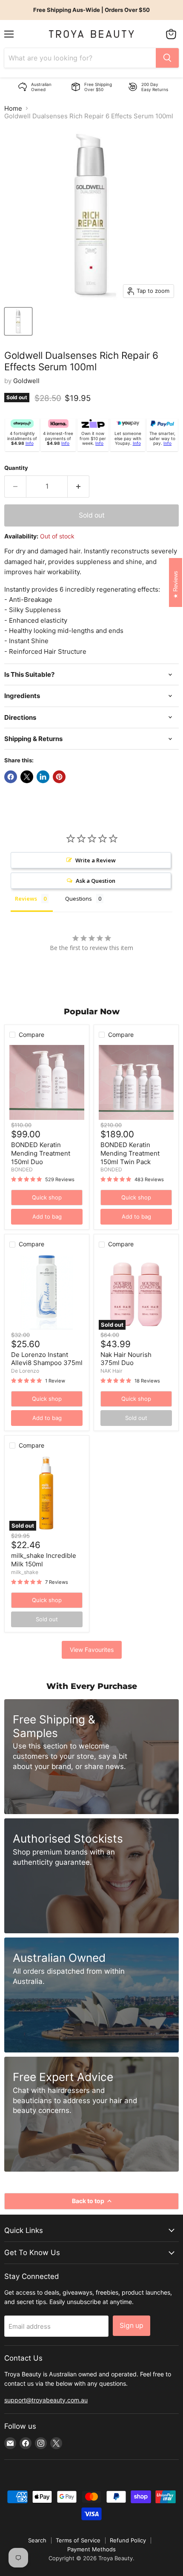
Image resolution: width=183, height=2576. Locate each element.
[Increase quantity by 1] (79, 487)
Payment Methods (91, 2549)
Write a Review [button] (96, 860)
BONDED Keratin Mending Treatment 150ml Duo (41, 1153)
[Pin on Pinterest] (59, 777)
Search (37, 2540)
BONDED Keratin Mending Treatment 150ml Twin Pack (130, 1153)
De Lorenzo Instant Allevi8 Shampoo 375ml (47, 1359)
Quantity (16, 468)
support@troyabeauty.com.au (46, 2400)
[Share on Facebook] (11, 777)
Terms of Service (78, 2540)
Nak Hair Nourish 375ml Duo (126, 1359)
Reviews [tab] (26, 899)
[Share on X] (27, 777)
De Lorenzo (25, 1371)
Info (30, 443)
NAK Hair (112, 1371)
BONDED (22, 1169)
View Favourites (92, 1650)
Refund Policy (128, 2540)
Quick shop (47, 1197)
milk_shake (25, 1572)
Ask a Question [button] (96, 881)
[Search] (167, 58)
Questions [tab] (79, 899)
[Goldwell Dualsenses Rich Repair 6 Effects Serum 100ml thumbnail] (18, 321)
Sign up (132, 2326)
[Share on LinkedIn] (43, 777)
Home (13, 108)
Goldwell (26, 381)
